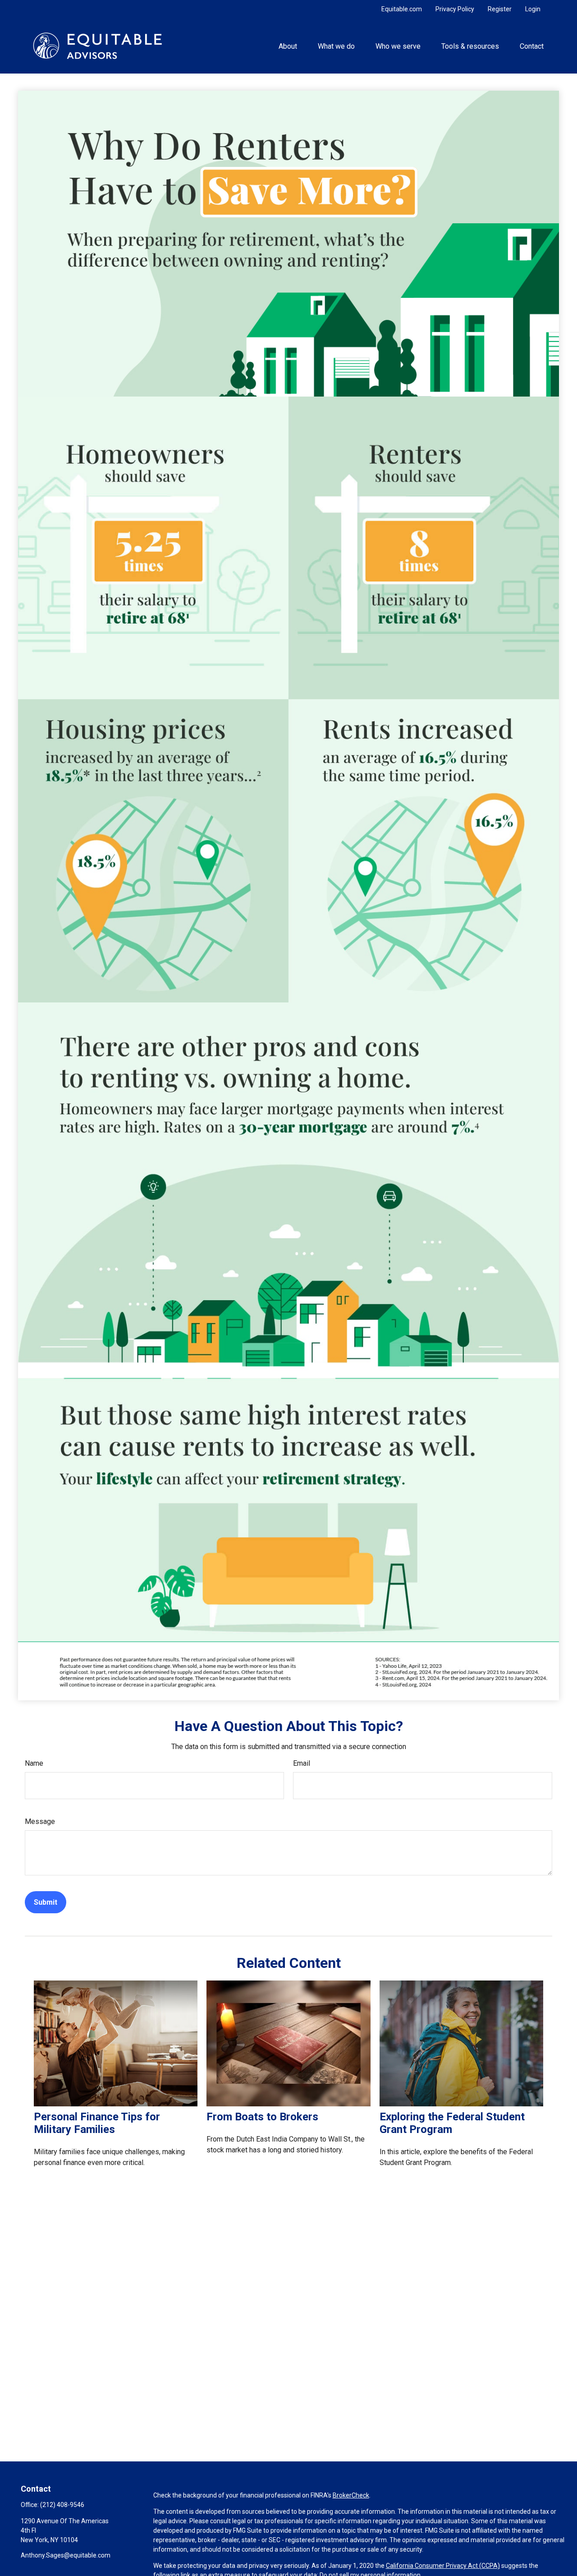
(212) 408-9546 (62, 2505)
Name (34, 1763)
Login (533, 9)
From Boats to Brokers (262, 2117)
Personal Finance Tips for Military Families (97, 2123)
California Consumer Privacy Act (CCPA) (443, 2566)
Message (40, 1821)
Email (302, 1763)
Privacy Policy (455, 9)
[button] (288, 46)
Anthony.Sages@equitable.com (66, 2555)
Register (500, 9)
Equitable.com (402, 9)
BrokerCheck (351, 2495)
